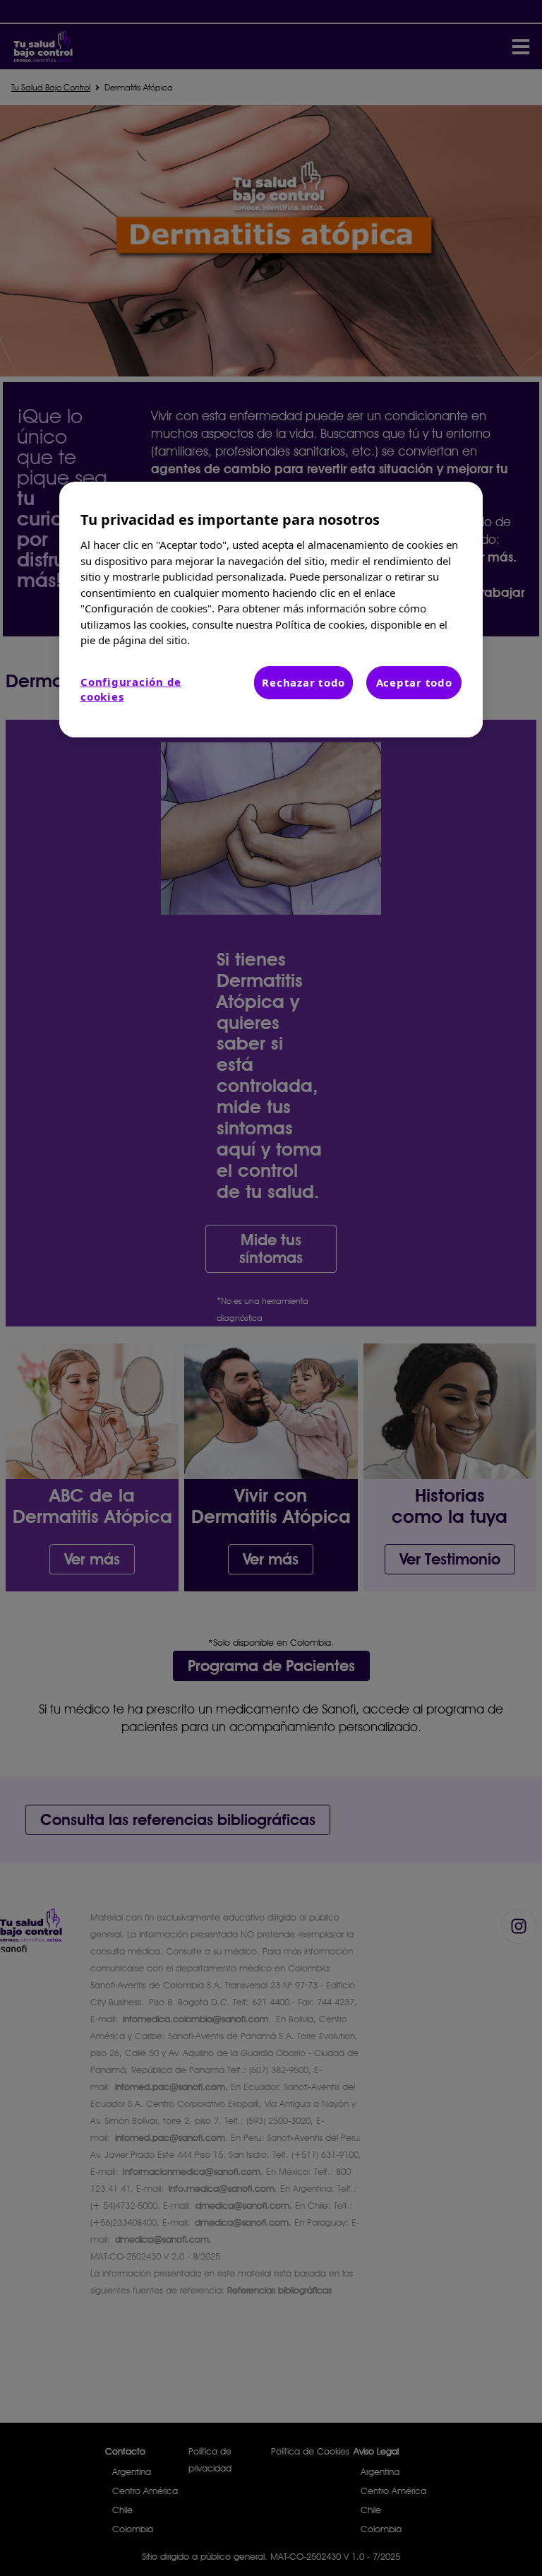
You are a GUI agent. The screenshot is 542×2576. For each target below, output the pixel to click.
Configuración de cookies (131, 689)
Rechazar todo (303, 682)
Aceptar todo (414, 682)
